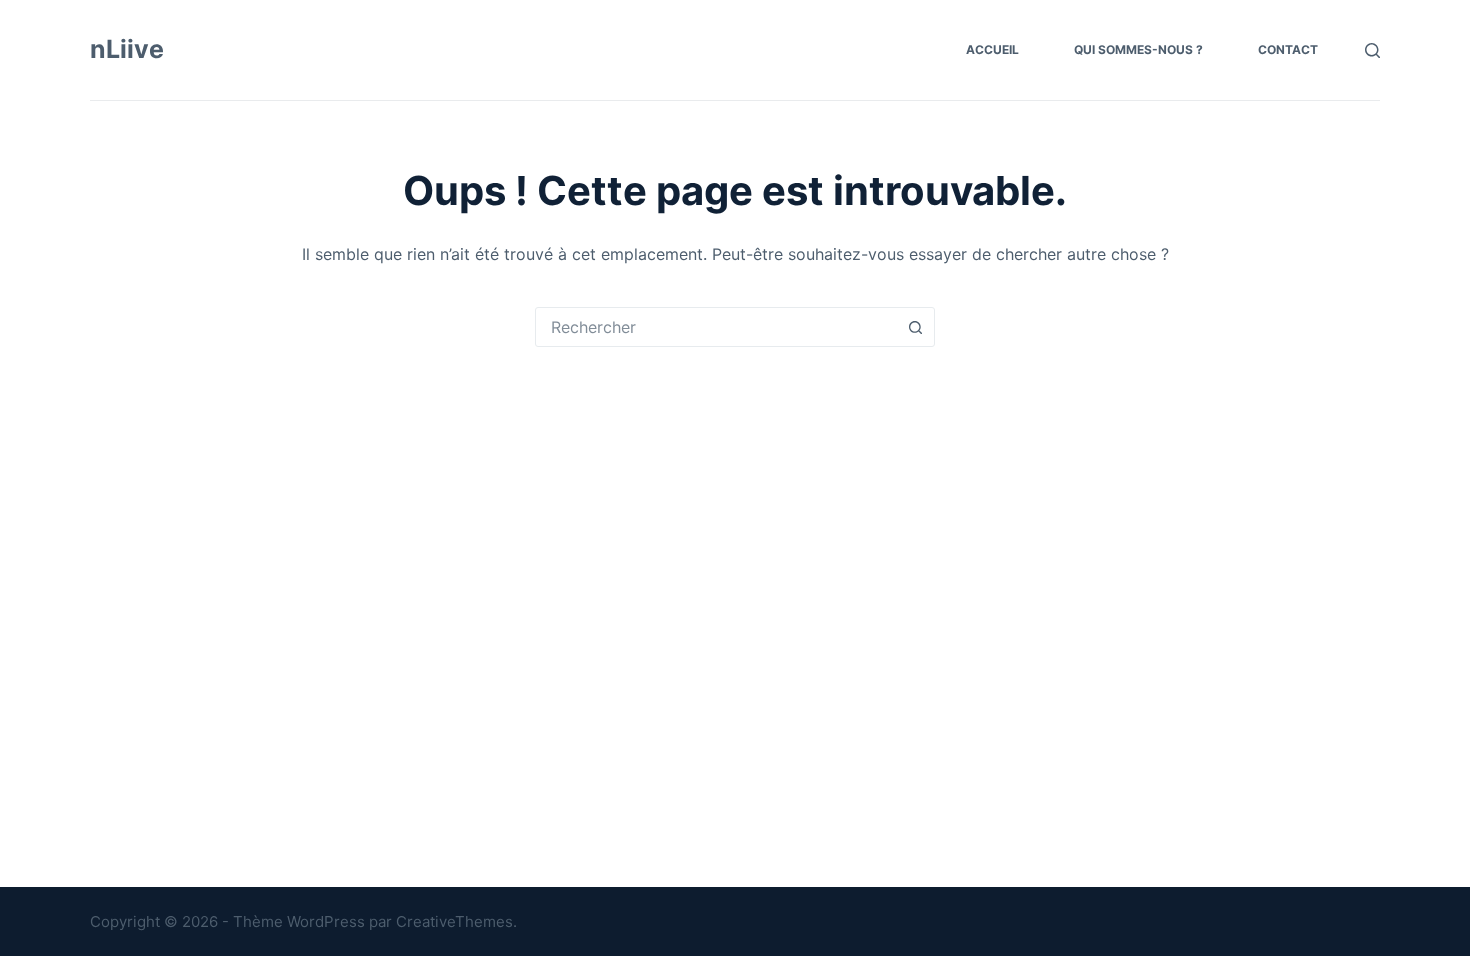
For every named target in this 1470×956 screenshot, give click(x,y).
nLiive (127, 49)
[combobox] (716, 327)
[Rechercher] (1372, 50)
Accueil (992, 49)
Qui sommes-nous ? (1138, 49)
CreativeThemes (454, 921)
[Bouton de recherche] (915, 327)
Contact (1288, 49)
